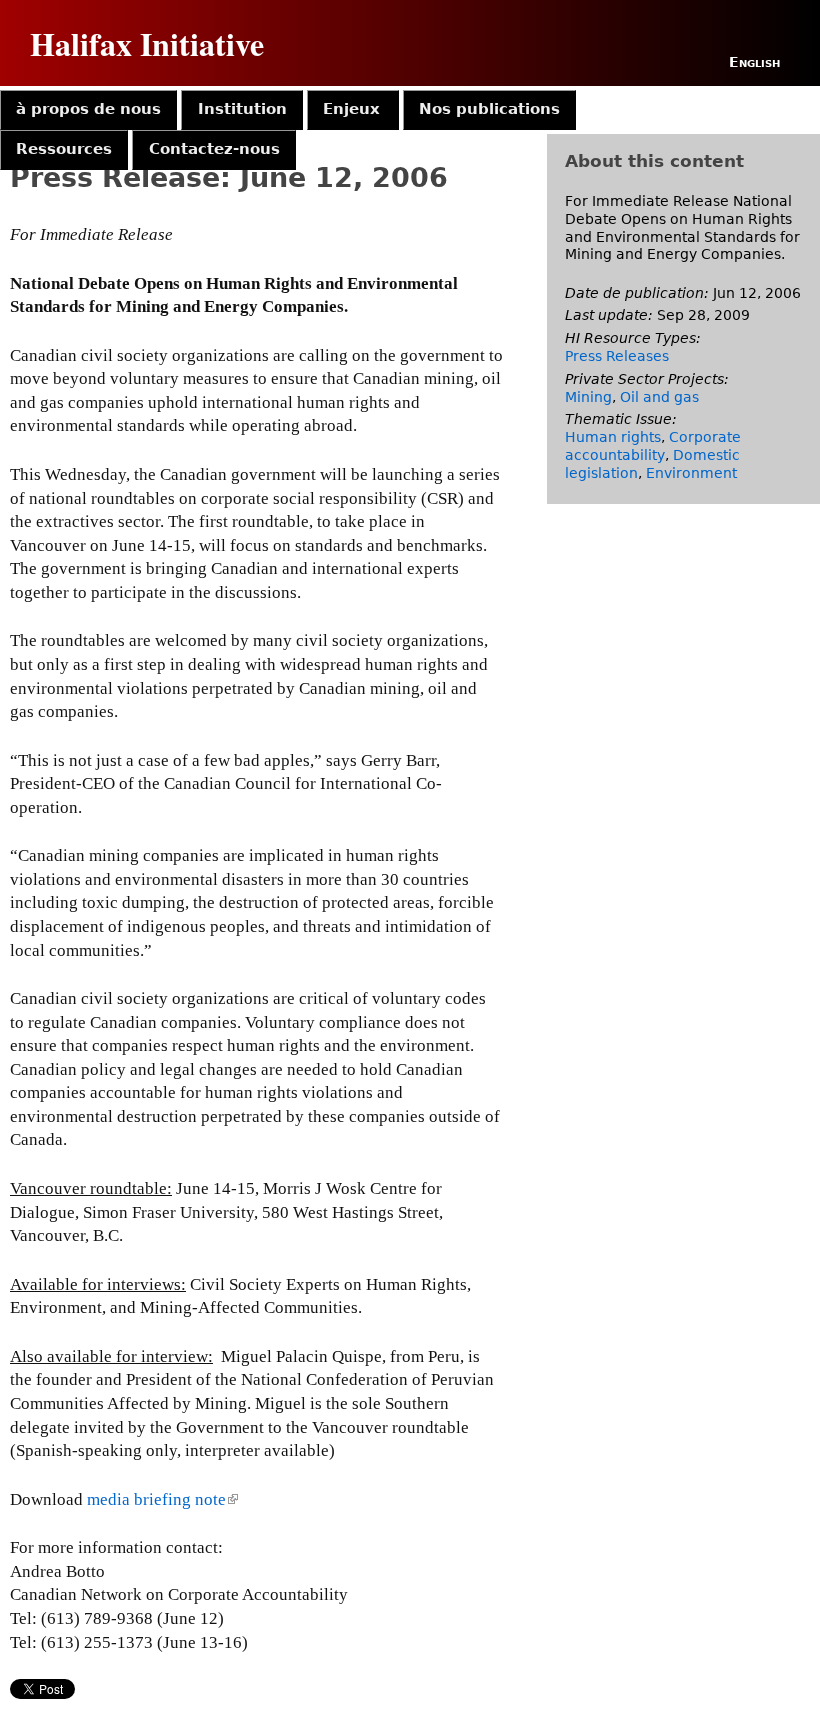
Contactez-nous (214, 149)
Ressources (64, 149)
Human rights (613, 437)
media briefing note (161, 1499)
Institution (242, 109)
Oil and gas (659, 397)
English (754, 62)
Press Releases (617, 356)
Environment (691, 473)
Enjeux (351, 109)
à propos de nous (88, 109)
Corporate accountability (653, 446)
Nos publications (489, 109)
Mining (588, 397)
